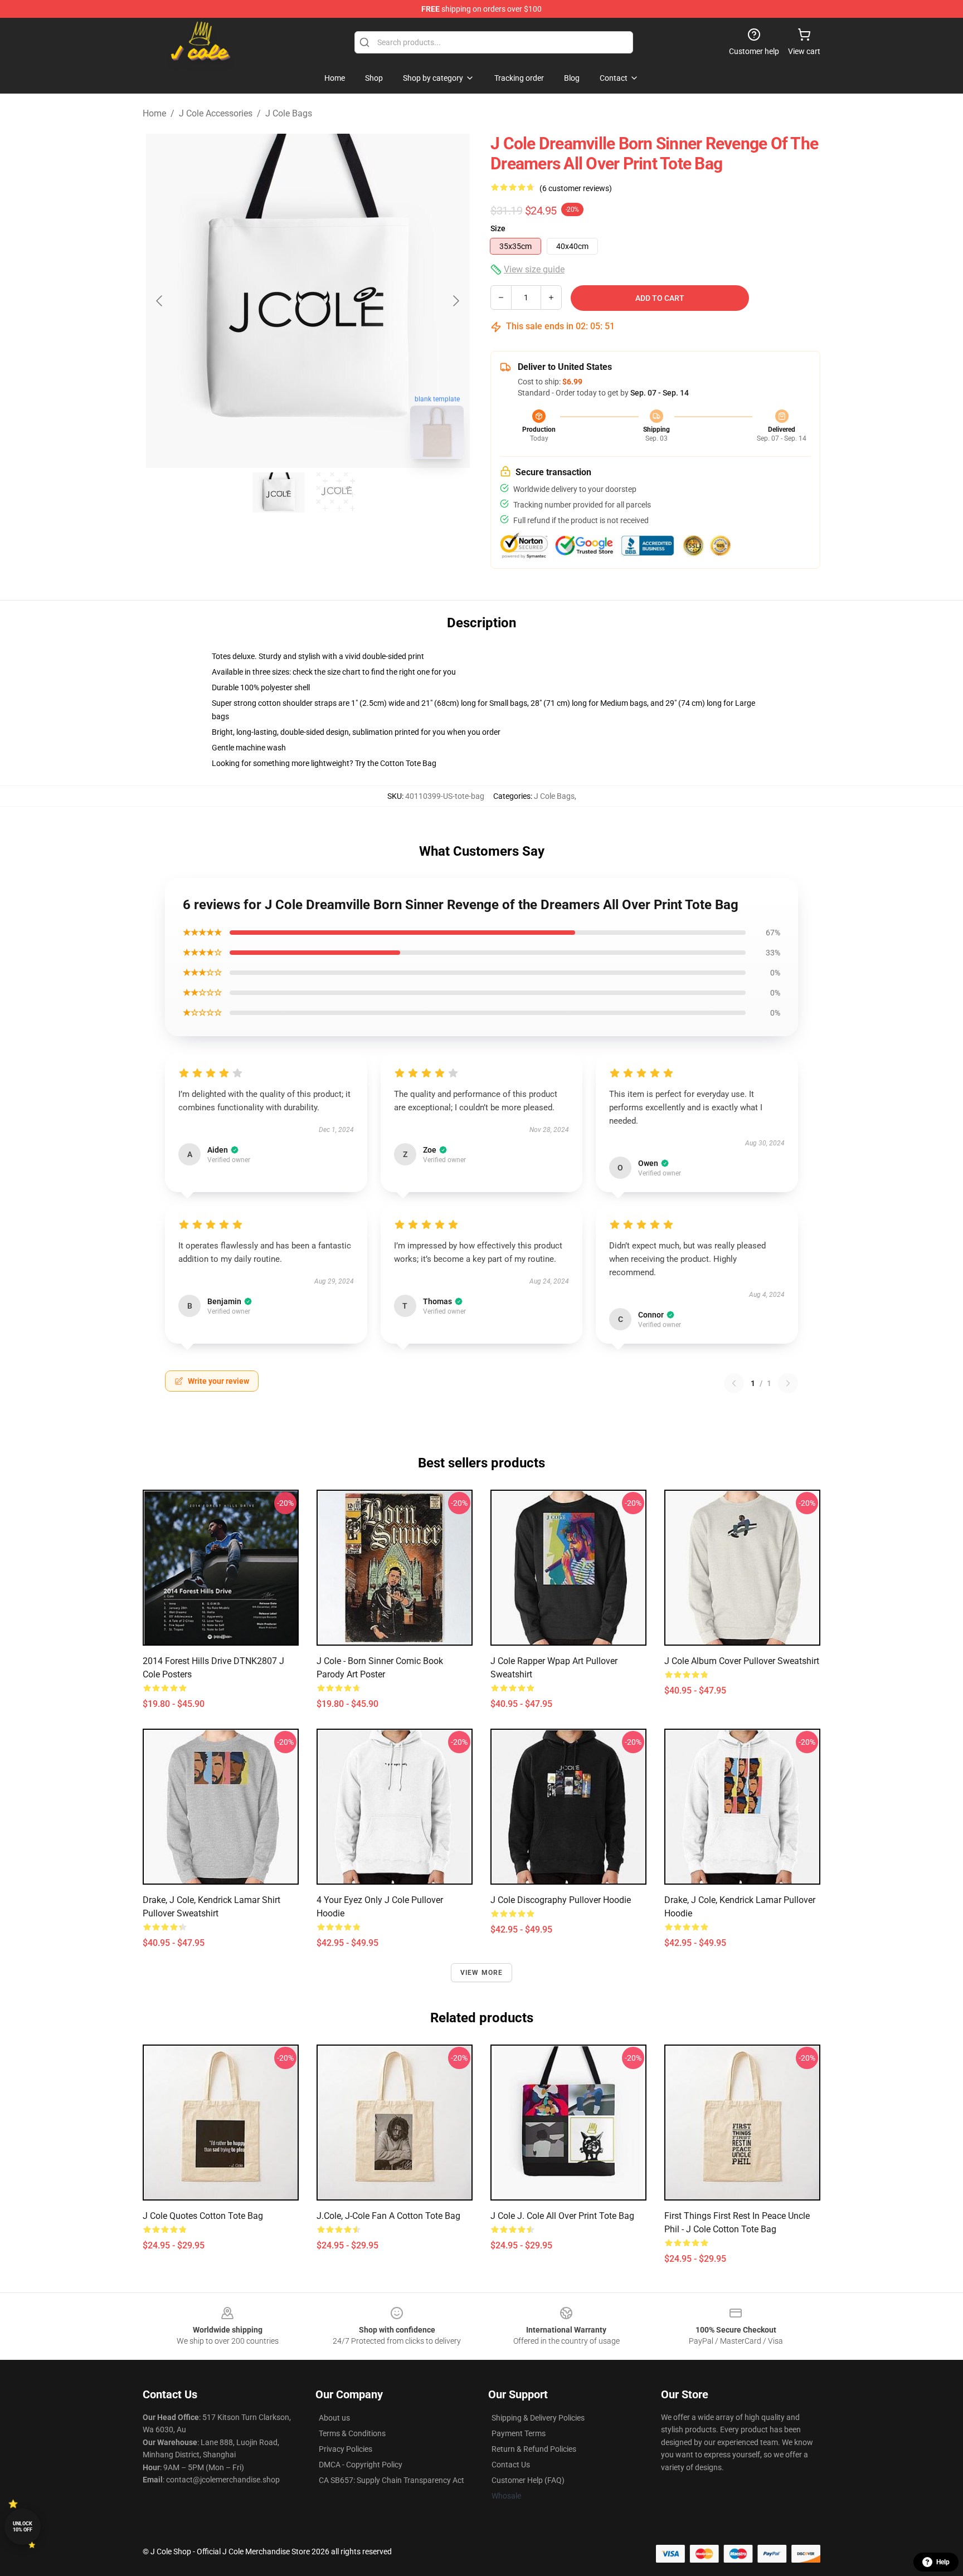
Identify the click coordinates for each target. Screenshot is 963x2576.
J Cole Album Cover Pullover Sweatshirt (742, 1661)
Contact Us (511, 2465)
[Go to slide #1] (279, 492)
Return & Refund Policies (534, 2449)
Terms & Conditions (352, 2433)
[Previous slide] (160, 301)
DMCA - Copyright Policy (361, 2465)
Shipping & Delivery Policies (538, 2418)
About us (334, 2418)
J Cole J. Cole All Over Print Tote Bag (562, 2216)
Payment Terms (519, 2433)
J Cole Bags (289, 113)
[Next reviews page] (788, 1383)
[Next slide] (455, 301)
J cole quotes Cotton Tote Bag (203, 2216)
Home (154, 113)
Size (498, 228)
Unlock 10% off (23, 2527)
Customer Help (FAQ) (528, 2480)
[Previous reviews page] (734, 1383)
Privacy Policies (346, 2449)
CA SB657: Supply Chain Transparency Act (391, 2480)
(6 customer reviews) (576, 188)
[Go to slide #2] (337, 492)
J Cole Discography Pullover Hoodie (561, 1900)
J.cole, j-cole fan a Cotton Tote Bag (388, 2216)
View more (482, 1973)
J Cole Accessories (216, 113)
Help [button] (943, 2562)
